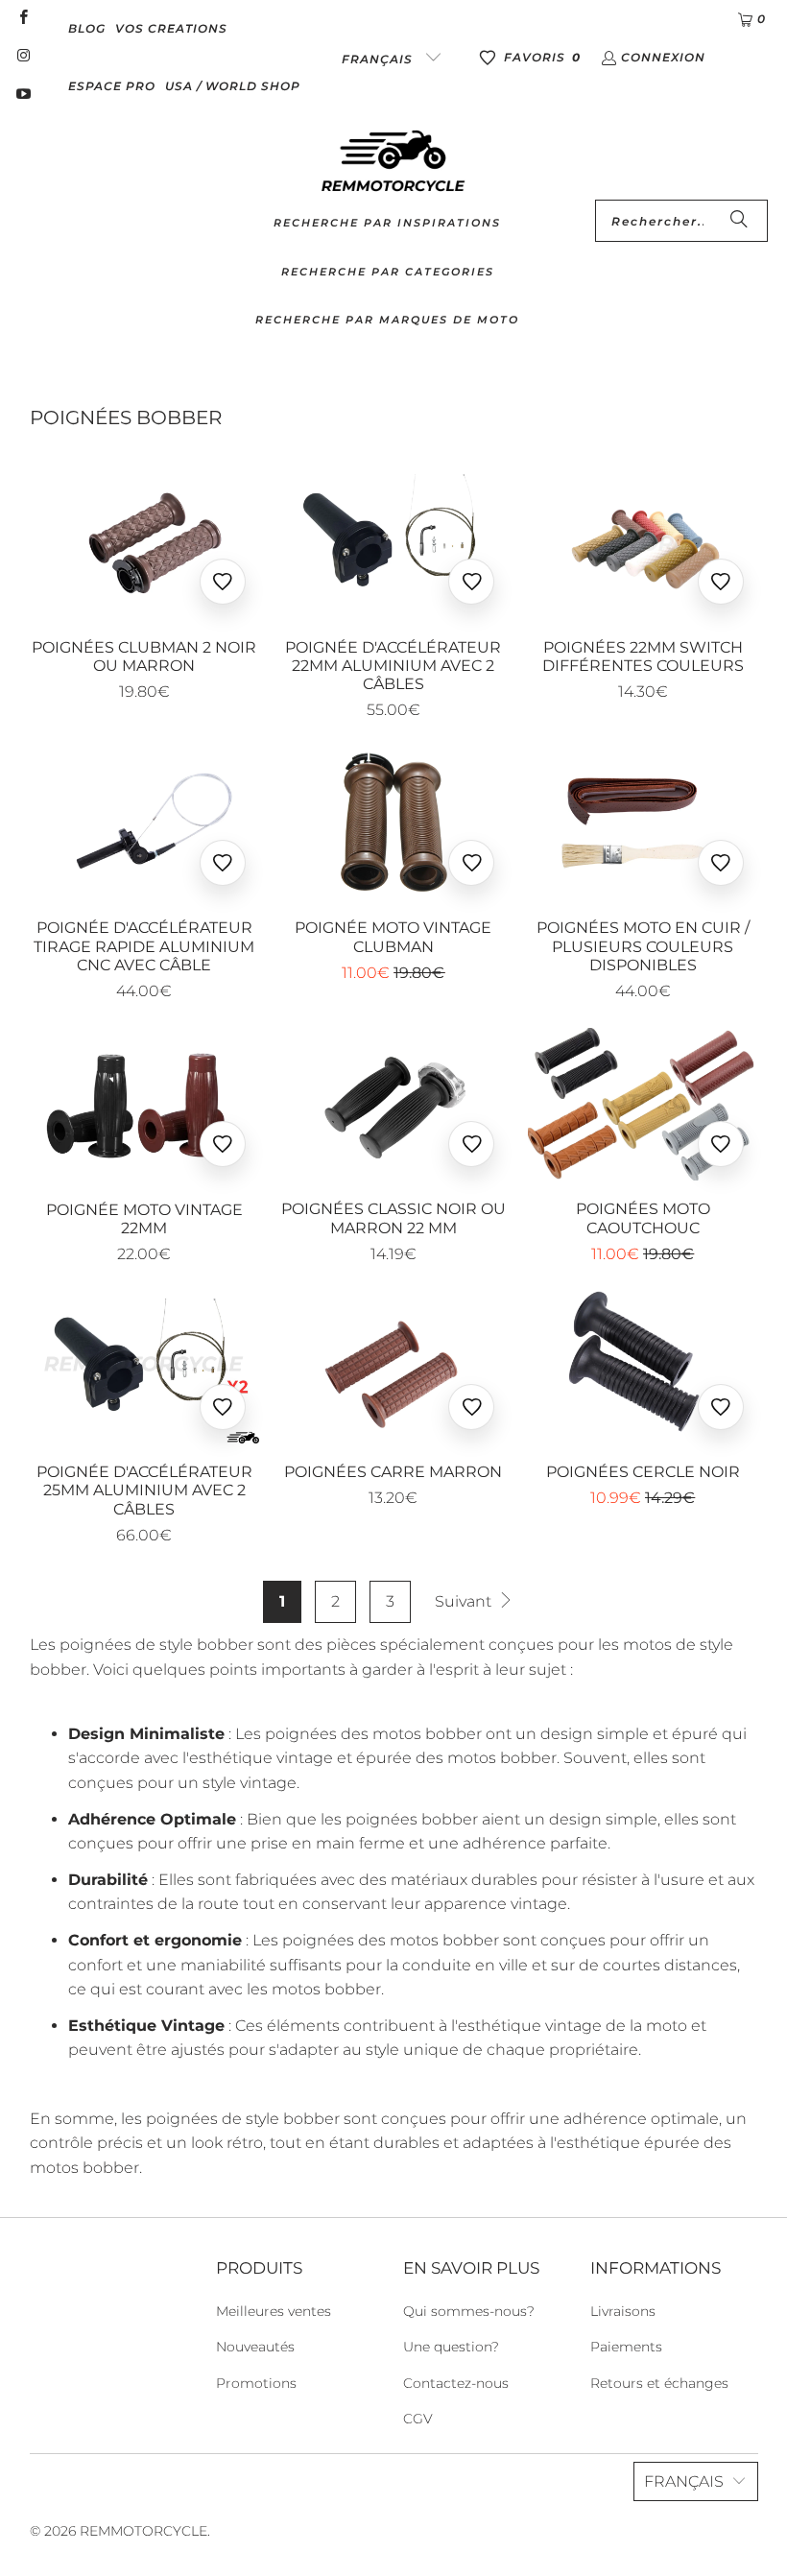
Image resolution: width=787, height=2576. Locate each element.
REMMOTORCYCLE (143, 2531)
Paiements (626, 2347)
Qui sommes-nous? (469, 2311)
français (379, 59)
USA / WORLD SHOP (233, 86)
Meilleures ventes (274, 2311)
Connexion (663, 57)
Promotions (256, 2383)
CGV (418, 2419)
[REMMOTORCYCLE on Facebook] (23, 19)
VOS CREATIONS (171, 28)
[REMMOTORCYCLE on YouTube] (23, 95)
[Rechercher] (739, 221)
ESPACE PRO (112, 86)
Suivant (465, 1601)
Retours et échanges (659, 2383)
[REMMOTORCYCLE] (393, 162)
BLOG (87, 28)
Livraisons (623, 2311)
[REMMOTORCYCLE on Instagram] (23, 57)
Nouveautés (255, 2347)
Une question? (451, 2347)
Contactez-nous (456, 2383)
